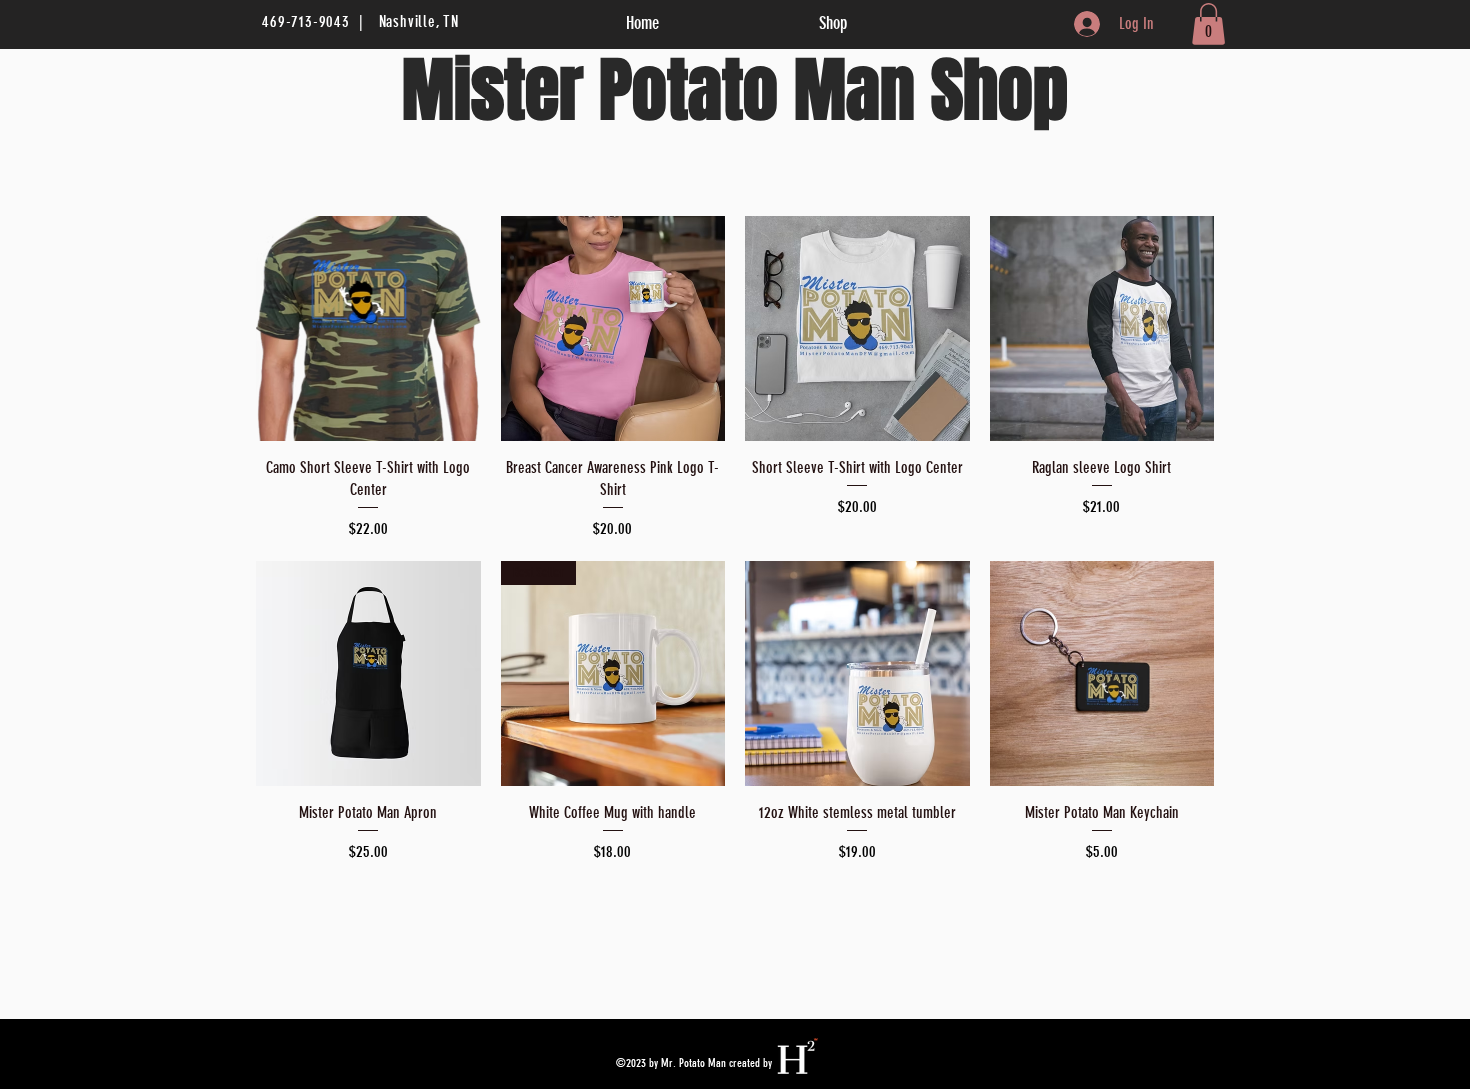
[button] (1208, 24)
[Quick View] (368, 328)
